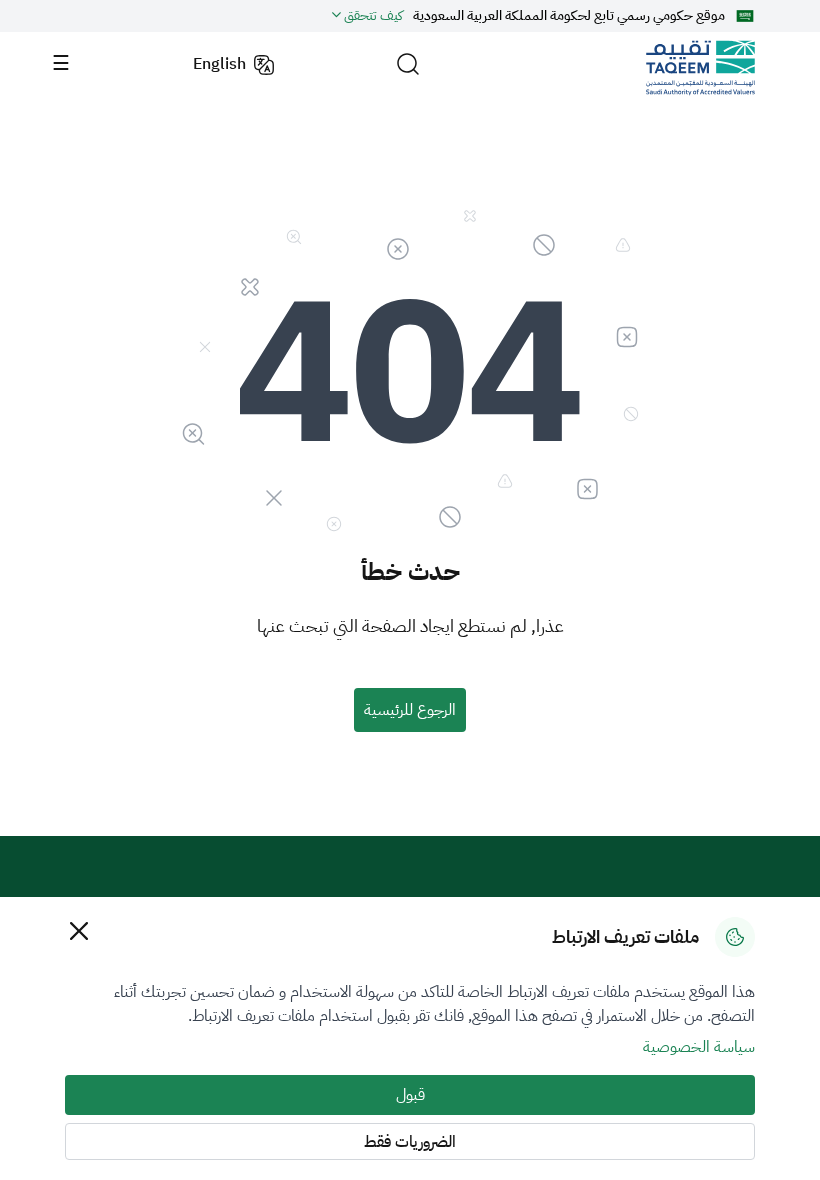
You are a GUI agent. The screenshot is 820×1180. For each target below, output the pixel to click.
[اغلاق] (78, 930)
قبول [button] (410, 1095)
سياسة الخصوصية (699, 1047)
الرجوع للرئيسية (410, 710)
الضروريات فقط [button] (410, 1142)
